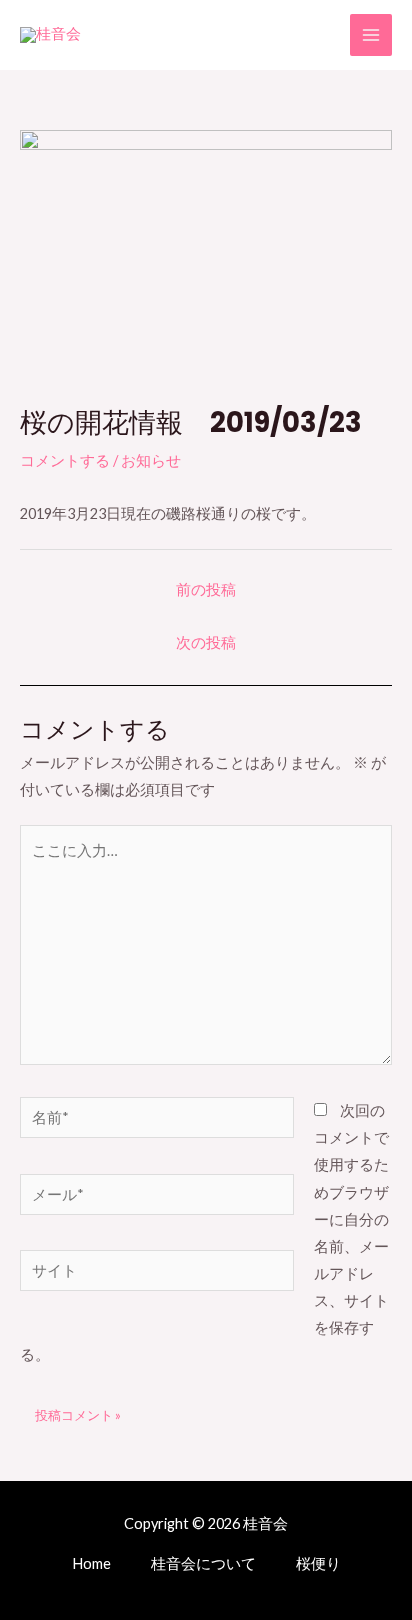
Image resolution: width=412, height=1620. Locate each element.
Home (91, 1563)
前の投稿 (206, 589)
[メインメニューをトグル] (371, 35)
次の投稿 (206, 642)
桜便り (318, 1563)
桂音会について (203, 1563)
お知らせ (151, 460)
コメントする (65, 460)
